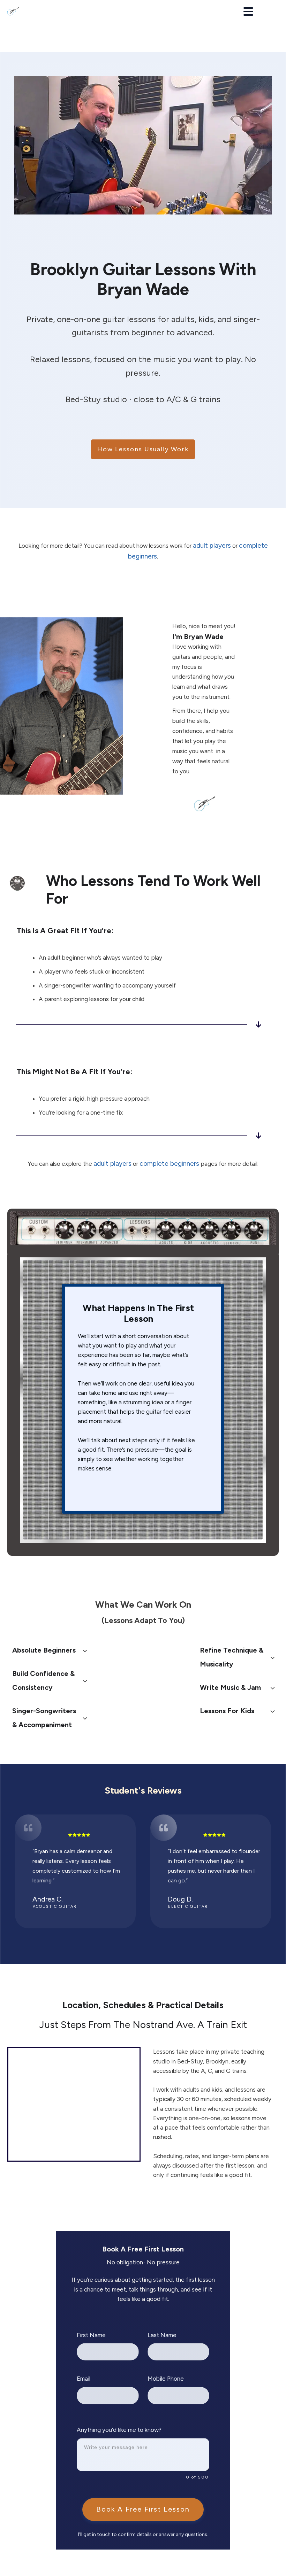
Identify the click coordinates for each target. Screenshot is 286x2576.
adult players (212, 545)
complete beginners (169, 1164)
